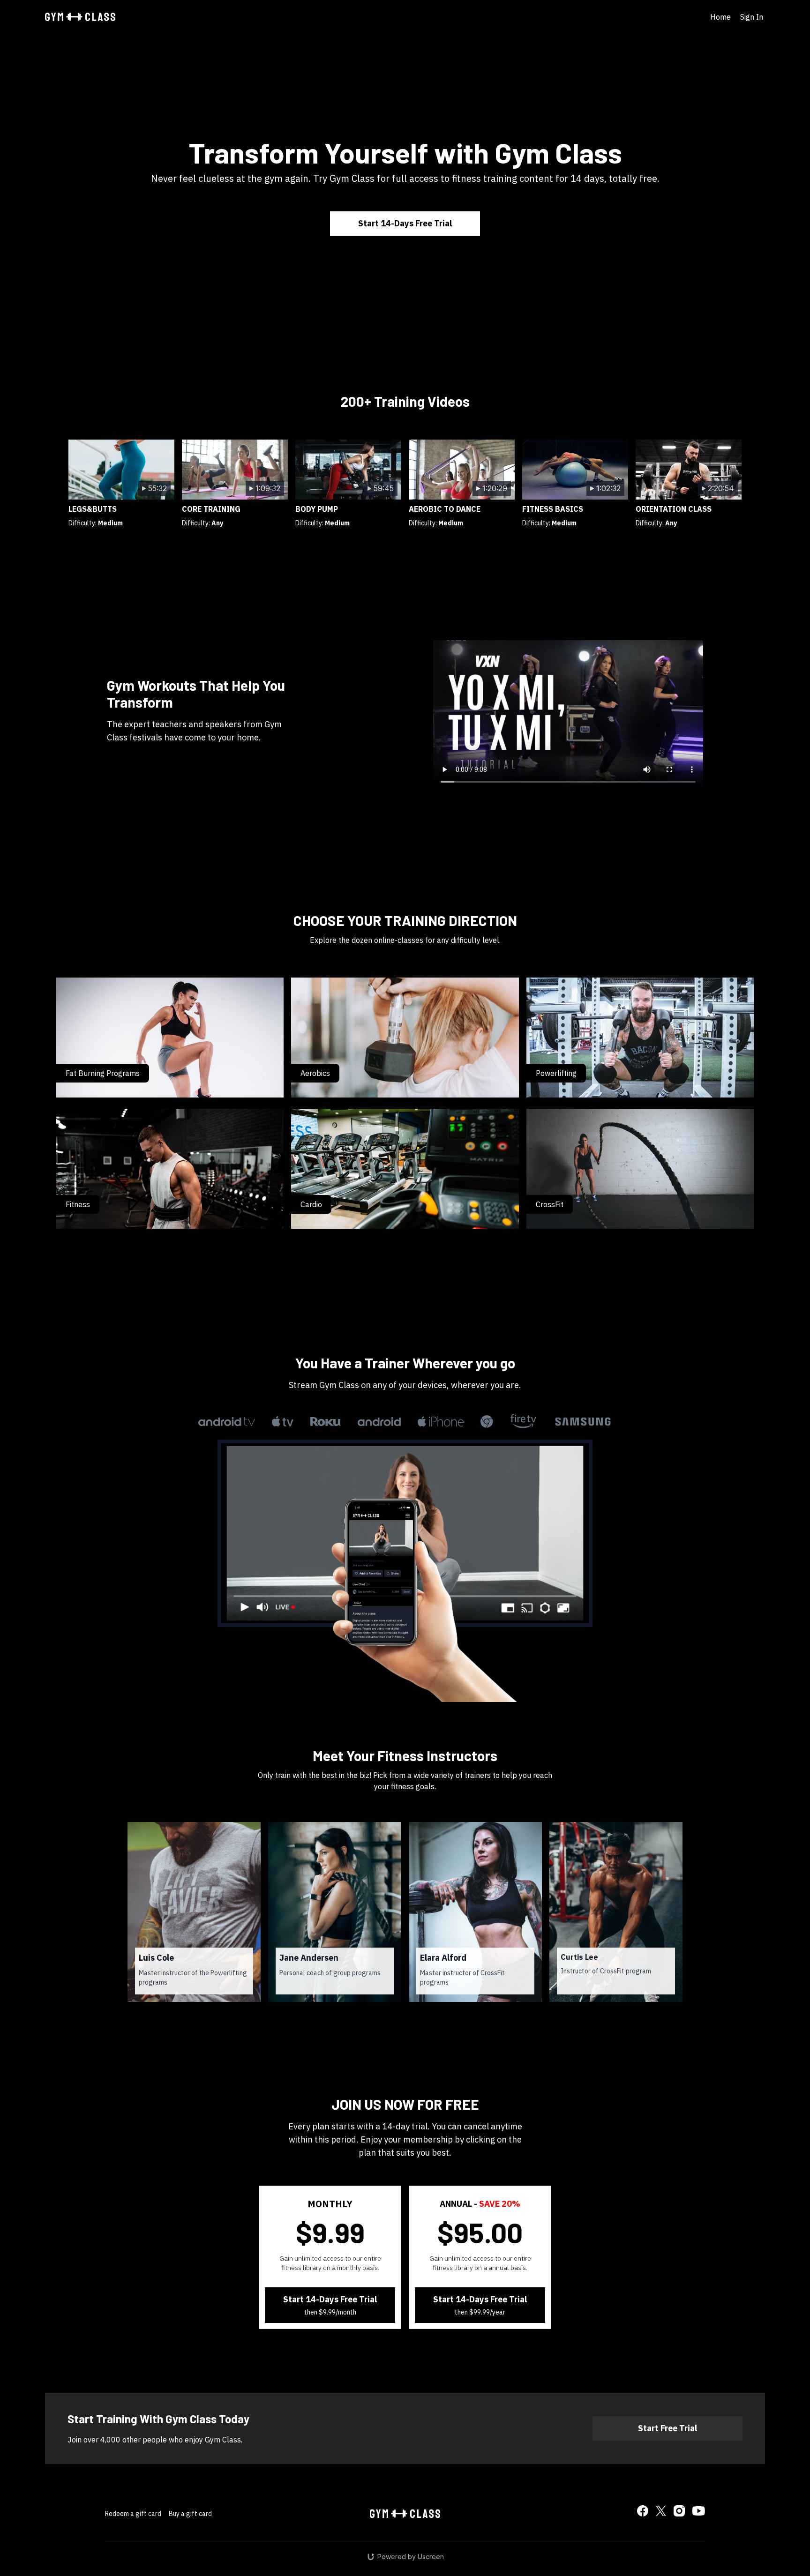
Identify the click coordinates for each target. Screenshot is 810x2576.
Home (720, 17)
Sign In (752, 17)
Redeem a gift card (133, 2514)
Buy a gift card (190, 2514)
